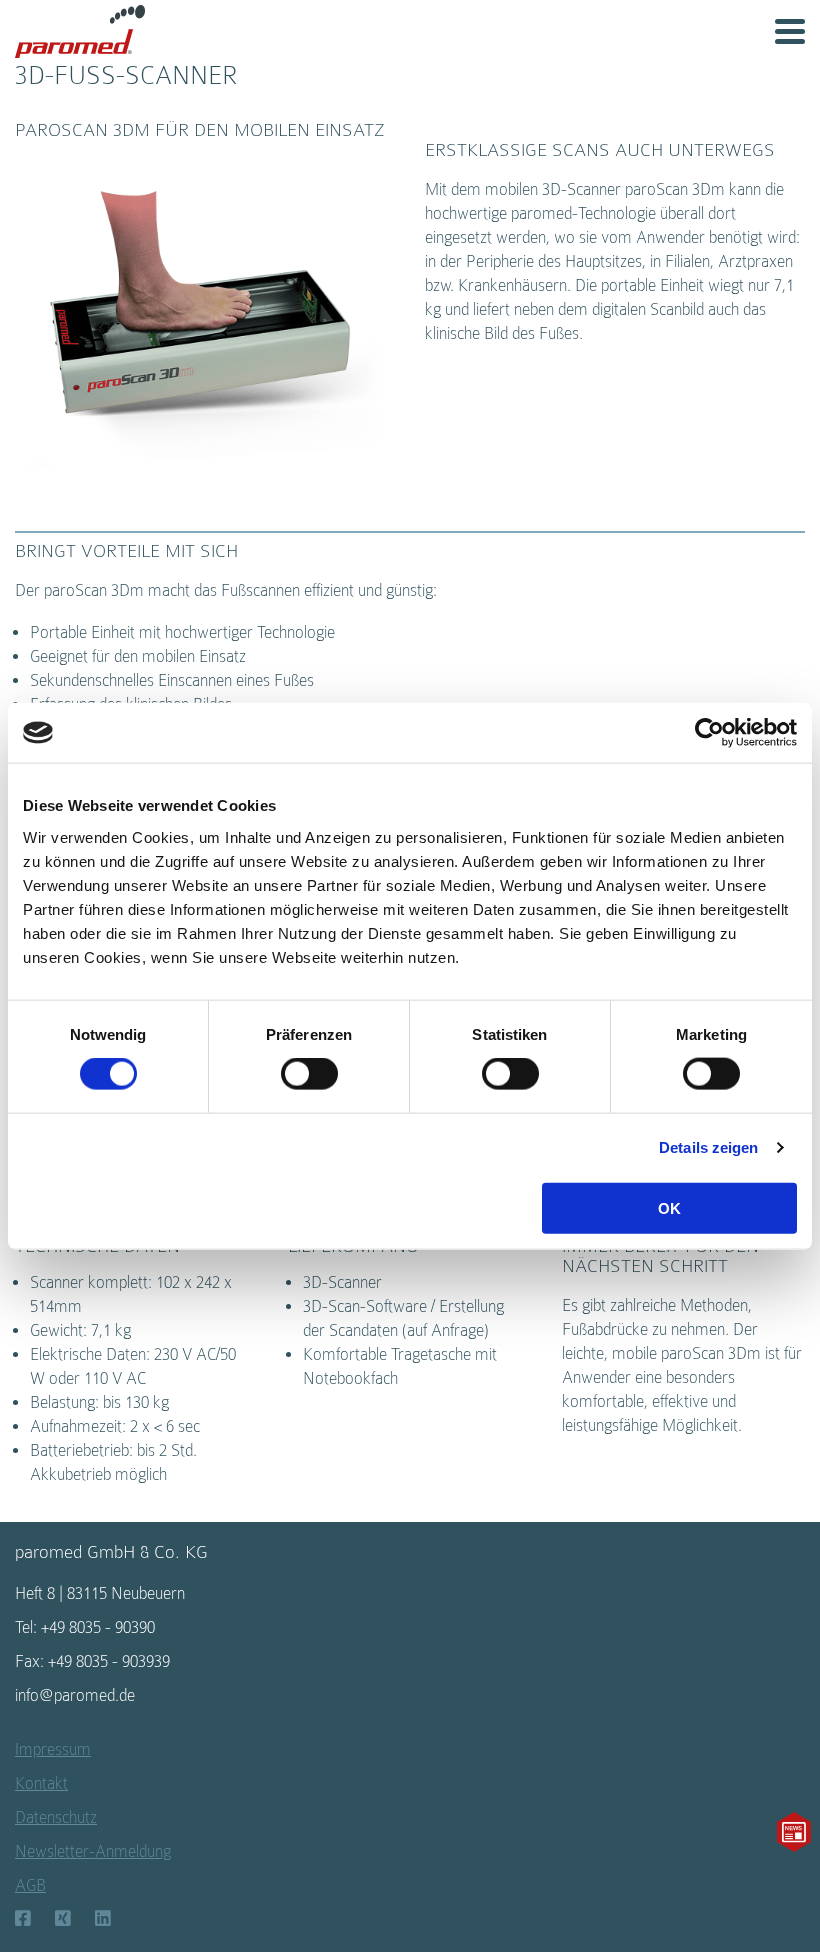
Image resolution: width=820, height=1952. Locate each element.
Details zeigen (708, 1147)
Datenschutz (56, 1817)
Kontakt (41, 1783)
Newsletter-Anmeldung (93, 1851)
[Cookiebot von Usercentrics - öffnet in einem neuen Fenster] (709, 733)
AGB (30, 1885)
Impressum (53, 1749)
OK (669, 1207)
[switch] (309, 1074)
